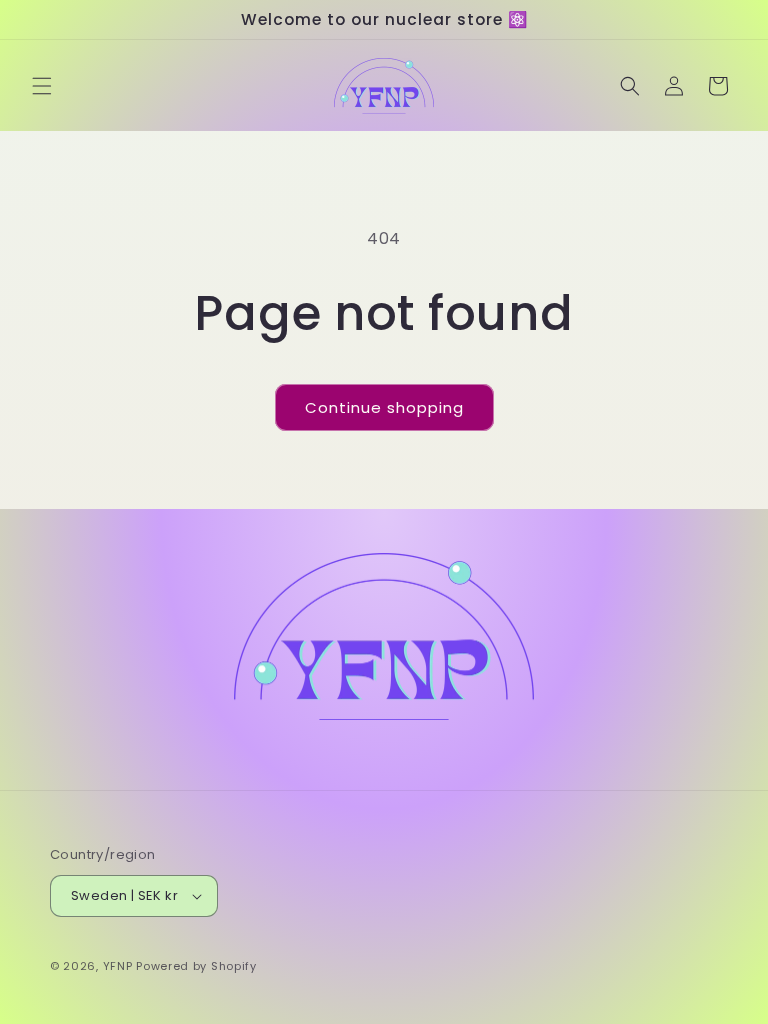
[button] (42, 86)
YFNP (118, 966)
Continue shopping (384, 407)
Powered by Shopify (196, 966)
